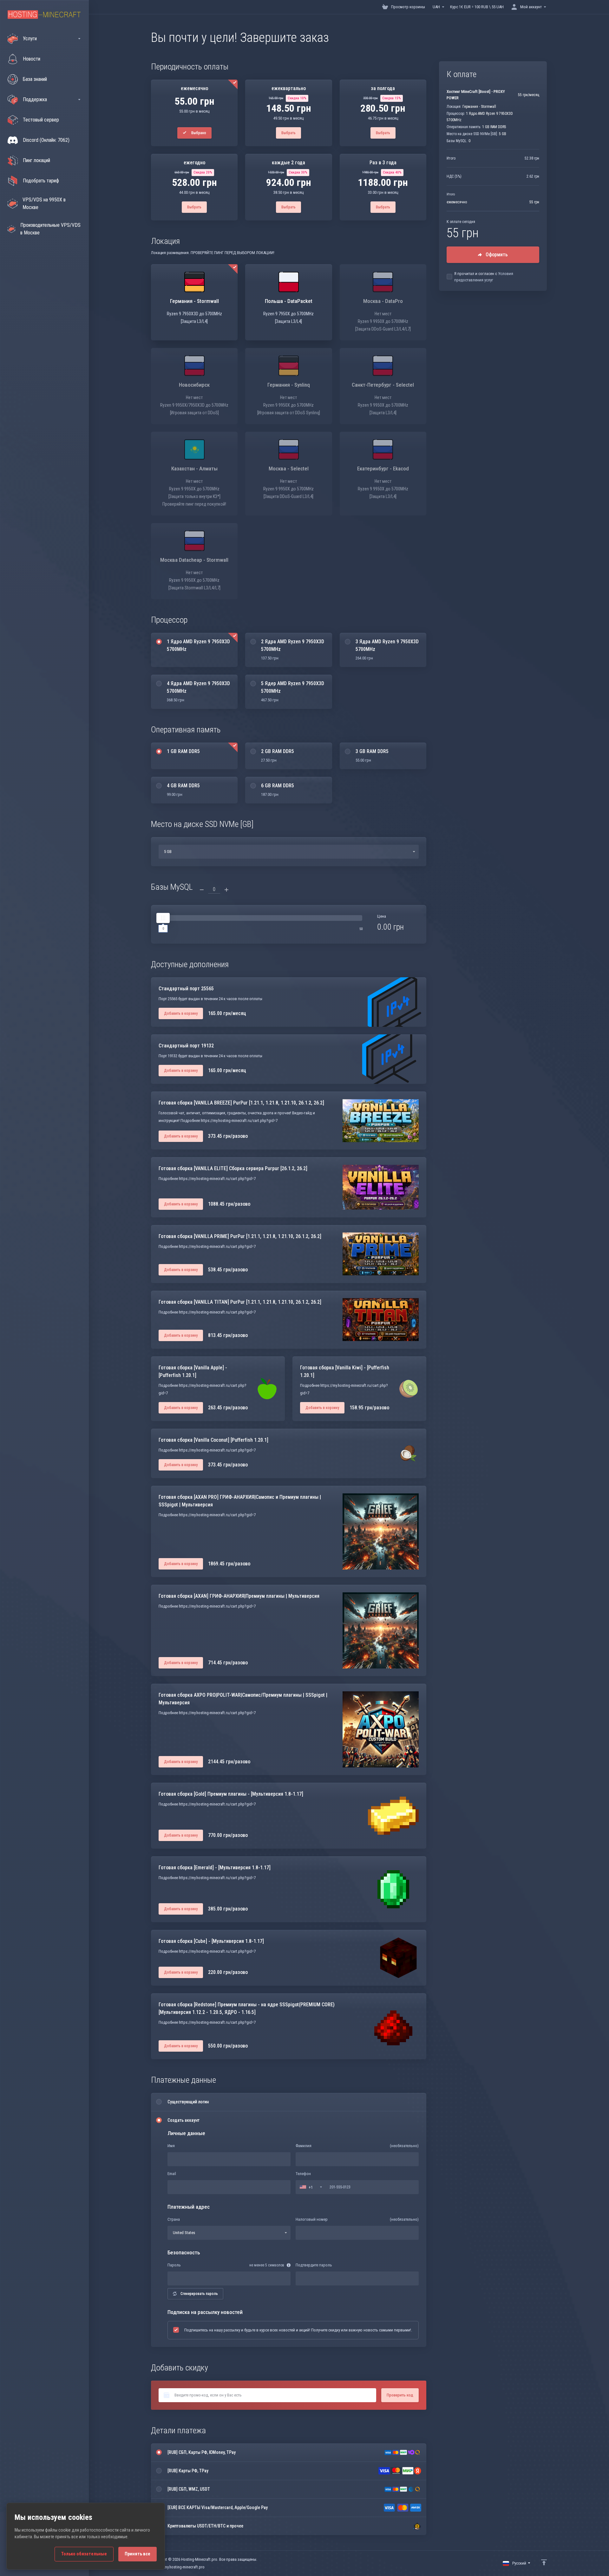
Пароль (174, 2265)
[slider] (163, 918)
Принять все (138, 2554)
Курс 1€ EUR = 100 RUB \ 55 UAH (477, 7)
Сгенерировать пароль (199, 2294)
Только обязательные (84, 2554)
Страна (174, 2219)
